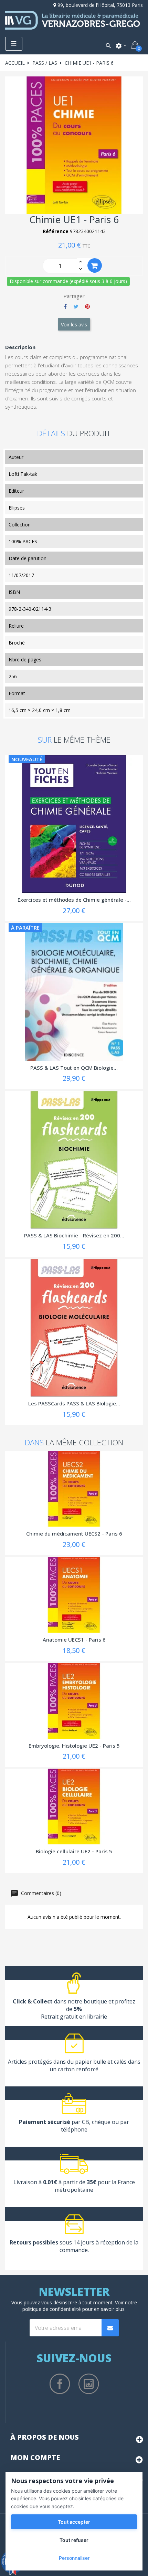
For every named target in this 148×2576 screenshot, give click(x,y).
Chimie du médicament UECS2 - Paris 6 (74, 1533)
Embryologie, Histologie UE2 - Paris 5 (74, 1746)
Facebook (60, 2384)
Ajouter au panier (95, 265)
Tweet (76, 306)
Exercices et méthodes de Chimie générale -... (74, 900)
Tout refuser (74, 2540)
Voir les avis (74, 324)
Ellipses (17, 508)
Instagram (89, 2384)
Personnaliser (74, 2558)
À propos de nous (45, 2437)
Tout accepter (74, 2522)
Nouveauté (27, 759)
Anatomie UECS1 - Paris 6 (74, 1640)
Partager (65, 306)
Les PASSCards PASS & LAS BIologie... (74, 1403)
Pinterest (87, 306)
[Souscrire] (110, 2328)
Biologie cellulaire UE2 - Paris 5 (74, 1851)
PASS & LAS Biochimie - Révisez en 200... (74, 1235)
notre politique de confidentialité (80, 2306)
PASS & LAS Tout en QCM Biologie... (74, 1068)
